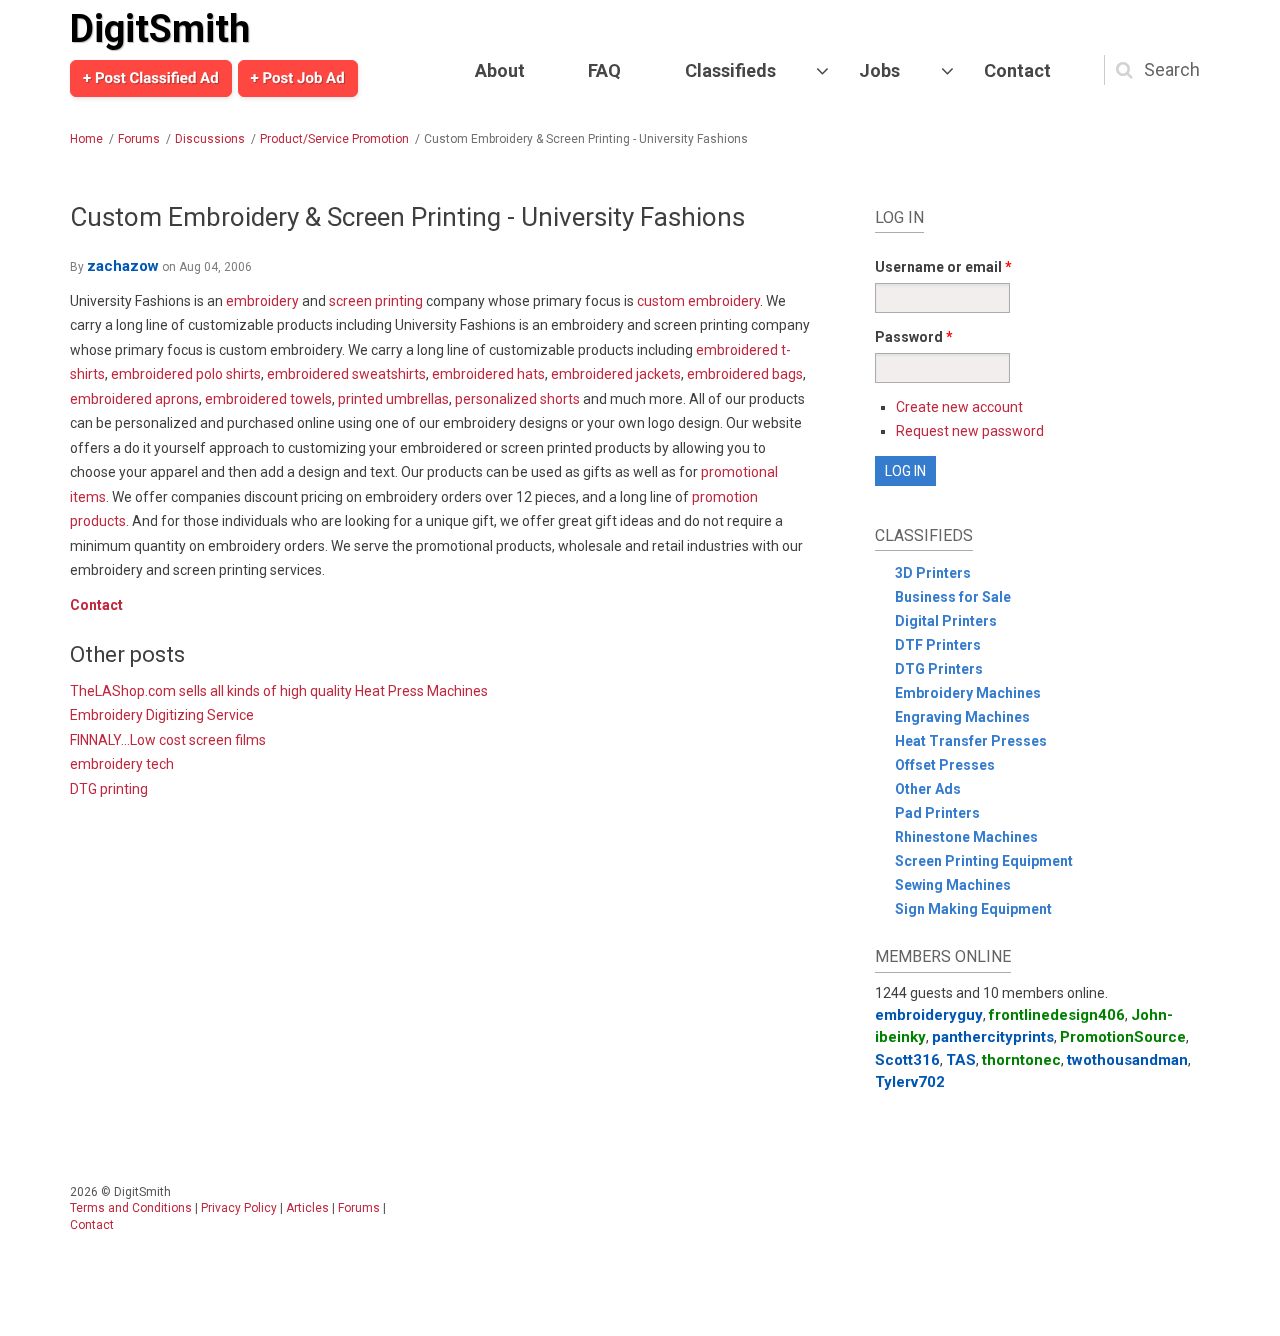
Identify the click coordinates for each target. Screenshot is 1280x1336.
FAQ (604, 70)
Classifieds (730, 70)
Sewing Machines (953, 885)
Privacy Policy (239, 1208)
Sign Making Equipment (973, 909)
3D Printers (933, 573)
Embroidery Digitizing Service (162, 715)
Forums (139, 139)
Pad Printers (937, 813)
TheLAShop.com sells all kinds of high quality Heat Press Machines (279, 691)
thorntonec (1021, 1060)
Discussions (210, 139)
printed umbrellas (393, 399)
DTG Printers (939, 669)
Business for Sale (953, 597)
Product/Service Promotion (334, 139)
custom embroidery (698, 301)
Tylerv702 (910, 1082)
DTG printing (109, 789)
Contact (1017, 70)
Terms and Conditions (131, 1208)
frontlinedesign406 (1057, 1015)
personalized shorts (517, 399)
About (500, 70)
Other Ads (928, 789)
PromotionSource (1123, 1037)
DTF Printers (938, 645)
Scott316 (907, 1060)
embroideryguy (929, 1015)
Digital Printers (946, 621)
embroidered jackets (616, 374)
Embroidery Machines (968, 693)
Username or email (943, 267)
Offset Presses (945, 765)
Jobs (879, 70)
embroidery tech (122, 764)
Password (914, 337)
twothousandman (1127, 1060)
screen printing (376, 301)
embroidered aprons (134, 399)
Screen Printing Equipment (984, 861)
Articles (307, 1208)
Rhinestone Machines (966, 837)
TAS (961, 1060)
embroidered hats (488, 374)
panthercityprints (993, 1037)
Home (86, 139)
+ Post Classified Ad (151, 78)
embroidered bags (745, 374)
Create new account (959, 407)
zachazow (123, 266)
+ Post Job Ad (298, 78)
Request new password (970, 431)
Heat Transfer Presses (971, 741)
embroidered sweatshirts (346, 374)
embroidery (262, 301)
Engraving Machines (962, 717)
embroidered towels (268, 399)
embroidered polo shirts (186, 374)
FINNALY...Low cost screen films (168, 740)
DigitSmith (160, 29)
